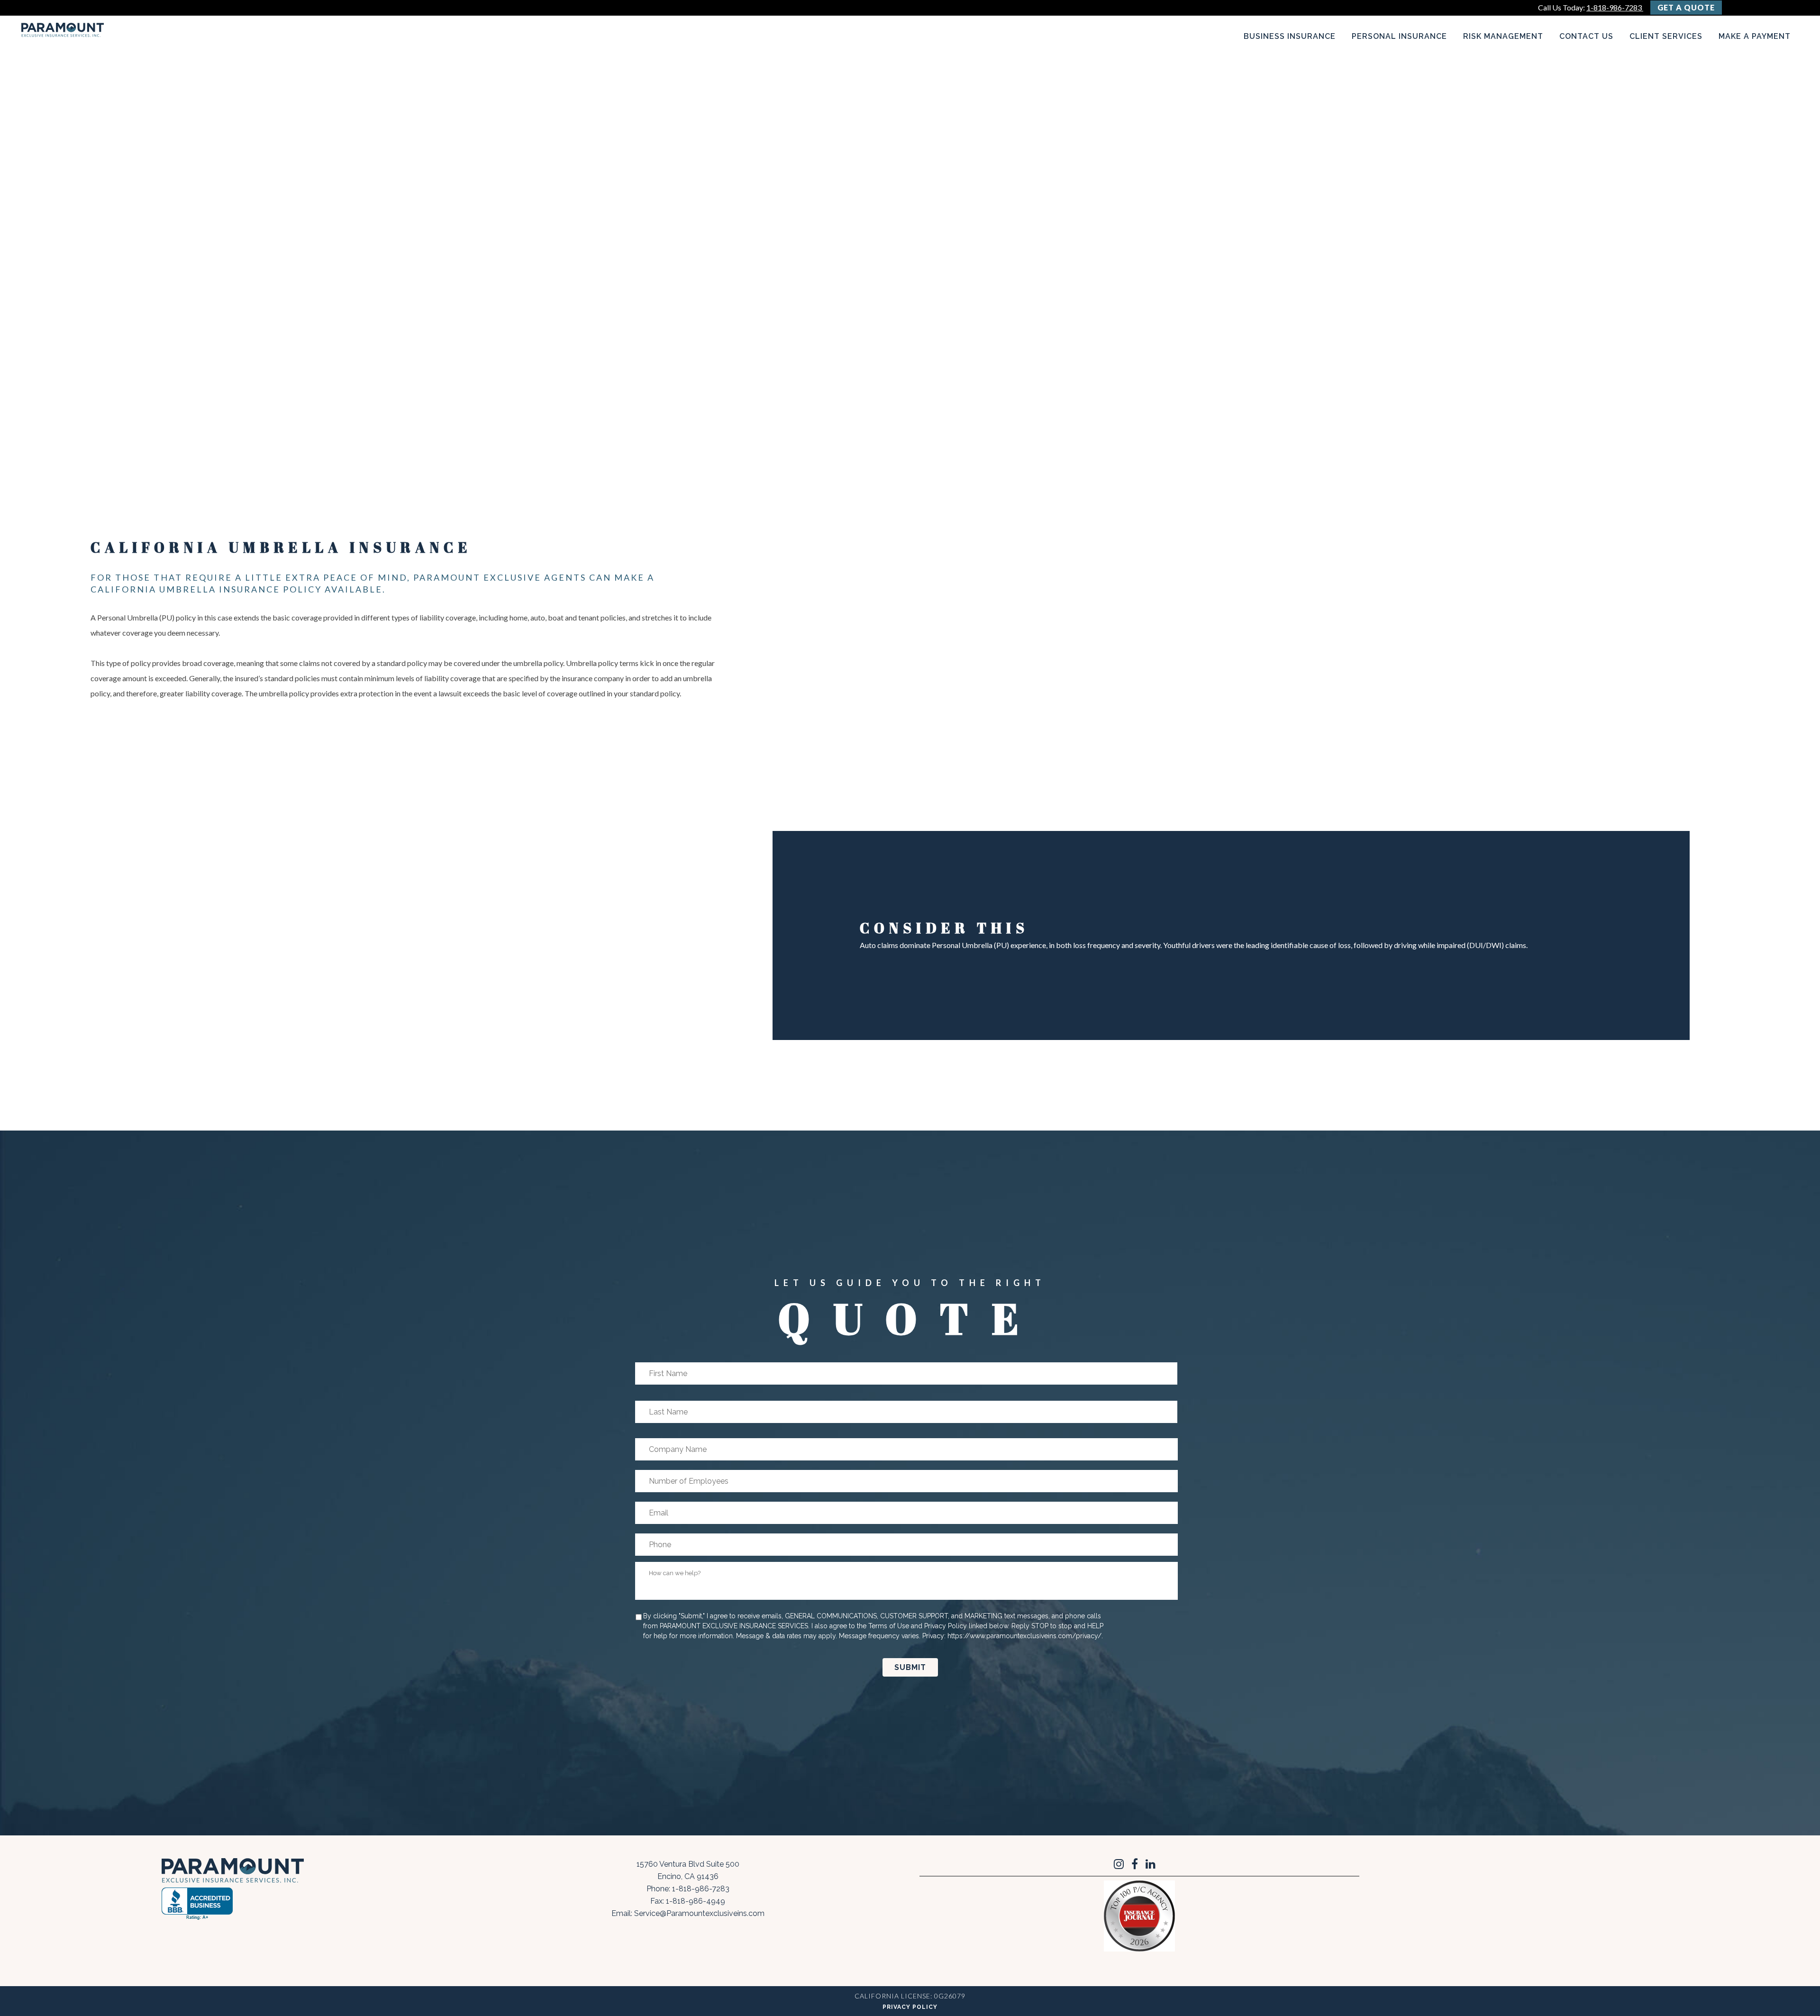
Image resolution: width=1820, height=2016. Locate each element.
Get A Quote (1686, 7)
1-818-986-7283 (1615, 7)
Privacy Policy (910, 2007)
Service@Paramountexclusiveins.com (699, 1913)
